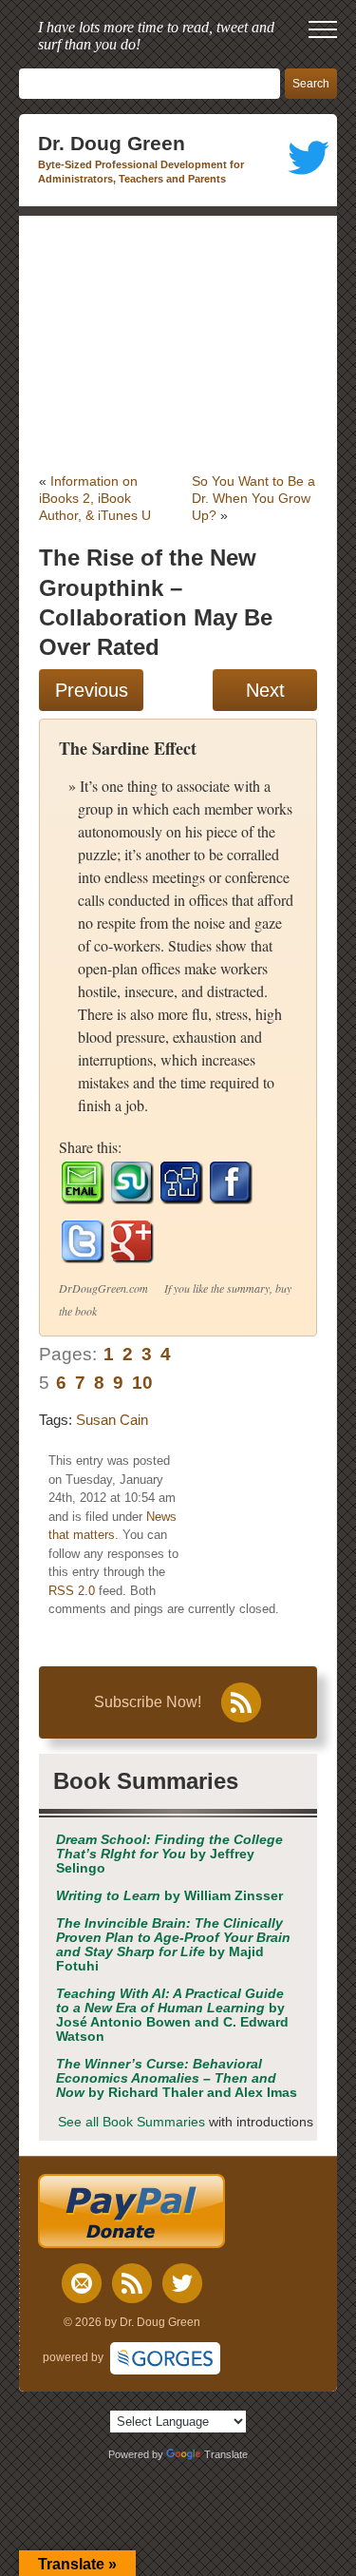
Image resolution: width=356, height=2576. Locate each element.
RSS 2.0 (72, 1591)
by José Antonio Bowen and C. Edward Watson (172, 2015)
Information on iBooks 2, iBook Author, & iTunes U (95, 498)
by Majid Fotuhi (173, 1945)
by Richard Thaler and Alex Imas (177, 2078)
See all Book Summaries (131, 2122)
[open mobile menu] (323, 29)
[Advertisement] (178, 344)
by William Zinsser (169, 1896)
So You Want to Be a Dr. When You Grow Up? (253, 498)
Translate (226, 2454)
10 (142, 1383)
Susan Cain (112, 1420)
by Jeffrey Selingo (169, 1854)
